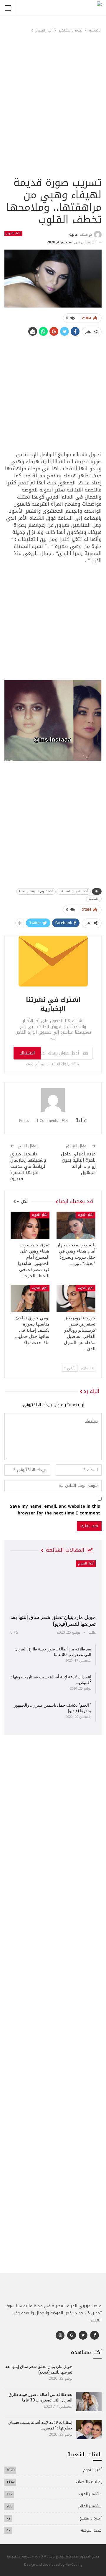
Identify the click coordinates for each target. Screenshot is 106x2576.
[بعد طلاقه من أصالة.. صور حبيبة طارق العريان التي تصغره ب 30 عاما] (89, 2402)
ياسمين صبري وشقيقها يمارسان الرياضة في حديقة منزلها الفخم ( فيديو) (29, 1166)
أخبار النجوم (13, 233)
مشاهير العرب (90, 2494)
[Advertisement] (53, 119)
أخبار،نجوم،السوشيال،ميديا (36, 891)
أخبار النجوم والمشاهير (74, 891)
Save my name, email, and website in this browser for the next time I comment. (55, 1510)
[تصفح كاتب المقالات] (53, 1100)
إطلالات (94, 899)
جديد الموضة (91, 2530)
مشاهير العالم (90, 2506)
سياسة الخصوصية (19, 2556)
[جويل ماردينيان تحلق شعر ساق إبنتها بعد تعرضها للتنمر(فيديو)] (53, 1585)
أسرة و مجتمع (91, 2518)
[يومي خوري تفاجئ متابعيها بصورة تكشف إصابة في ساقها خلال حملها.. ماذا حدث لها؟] (30, 1298)
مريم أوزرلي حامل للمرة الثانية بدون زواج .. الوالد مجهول (78, 1163)
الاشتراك (27, 1053)
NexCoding (74, 2564)
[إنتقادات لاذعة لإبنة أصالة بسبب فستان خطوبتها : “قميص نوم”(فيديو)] (89, 2430)
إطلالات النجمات (89, 2482)
